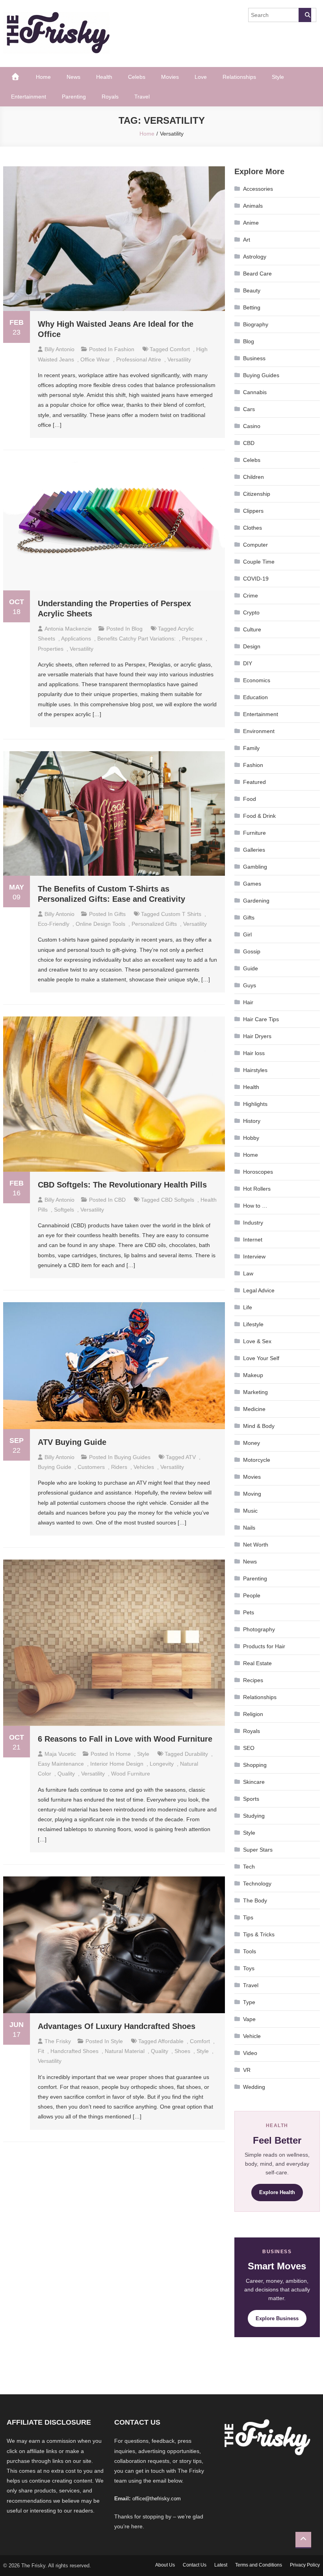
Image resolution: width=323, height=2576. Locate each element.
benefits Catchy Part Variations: (136, 638)
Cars (249, 409)
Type (249, 2002)
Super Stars (258, 1850)
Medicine (254, 1409)
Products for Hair (264, 1646)
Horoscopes (258, 1172)
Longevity (162, 1764)
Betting (252, 307)
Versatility (179, 359)
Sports (251, 1799)
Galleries (254, 850)
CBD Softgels (178, 1200)
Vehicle (252, 2036)
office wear (95, 359)
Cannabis (255, 392)
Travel (142, 97)
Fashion (124, 349)
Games (252, 884)
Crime (251, 596)
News (73, 77)
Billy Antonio (59, 349)
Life (248, 1307)
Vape (249, 2019)
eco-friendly (54, 924)
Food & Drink (259, 816)
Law (248, 1273)
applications (76, 638)
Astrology (255, 257)
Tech (249, 1867)
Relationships (239, 77)
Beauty (252, 290)
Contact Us (195, 2565)
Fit (41, 2051)
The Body (255, 1900)
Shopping (255, 1765)
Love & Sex (257, 1341)
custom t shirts (181, 914)
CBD (120, 1200)
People (252, 1595)
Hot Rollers (257, 1189)
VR (247, 2070)
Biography (256, 324)
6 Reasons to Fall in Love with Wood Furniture (126, 1739)
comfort (180, 349)
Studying (254, 1816)
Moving (252, 1494)
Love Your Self (261, 1358)
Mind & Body (259, 1426)
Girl (247, 934)
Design (252, 646)
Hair (248, 1002)
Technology (257, 1884)
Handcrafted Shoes (74, 2051)
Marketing (255, 1392)
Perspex (192, 638)
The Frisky (58, 2041)
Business (254, 358)
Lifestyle (253, 1324)
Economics (257, 680)
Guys (250, 985)
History (252, 1121)
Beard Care (257, 274)
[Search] (305, 15)
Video (250, 2053)
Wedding (254, 2087)
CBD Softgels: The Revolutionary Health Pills (122, 1185)
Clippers (253, 511)
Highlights (255, 1104)
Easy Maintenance (61, 1764)
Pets (249, 1612)
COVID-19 (256, 579)
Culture (252, 629)
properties (51, 649)
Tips (248, 1917)
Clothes (252, 528)
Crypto (251, 612)
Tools (250, 1951)
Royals (110, 97)
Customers (91, 1467)
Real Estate (257, 1663)
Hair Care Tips (261, 1019)
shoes (182, 2051)
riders (119, 1467)
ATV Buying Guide (72, 1442)
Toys (249, 1968)
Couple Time (259, 562)
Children (253, 477)
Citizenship (257, 494)
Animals (253, 206)
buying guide (55, 1467)
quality (66, 1774)
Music (250, 1511)
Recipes (253, 1680)
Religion (253, 1714)
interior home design (117, 1764)
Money (252, 1443)
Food (250, 799)
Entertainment (29, 97)
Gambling (255, 867)
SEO (249, 1748)
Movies (170, 77)
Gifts (120, 914)
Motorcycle (257, 1460)
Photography (259, 1629)
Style (278, 77)
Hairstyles (255, 1070)
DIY (248, 663)
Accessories (258, 189)
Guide (251, 968)
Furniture (254, 833)
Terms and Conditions (259, 2565)
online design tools (100, 924)
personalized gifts (154, 924)
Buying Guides (132, 1457)
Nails (249, 1528)
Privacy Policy (305, 2565)
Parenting (74, 97)
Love (201, 77)
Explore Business (277, 2318)
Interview (254, 1256)
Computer (255, 545)
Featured (254, 782)
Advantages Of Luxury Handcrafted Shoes (117, 2026)
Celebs (137, 77)
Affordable (171, 2041)
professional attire (139, 359)
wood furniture (131, 1774)
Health (104, 77)
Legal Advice (259, 1290)
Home (43, 77)
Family (251, 748)
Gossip (252, 951)
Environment (259, 731)
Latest (221, 2565)
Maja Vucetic (60, 1754)
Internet (253, 1240)
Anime (251, 223)
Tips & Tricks (259, 1934)
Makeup (253, 1375)
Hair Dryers (257, 1036)
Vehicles (144, 1467)
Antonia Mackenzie (68, 629)
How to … (255, 1206)
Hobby (251, 1138)
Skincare (254, 1782)
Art (247, 240)
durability (196, 1754)
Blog (137, 629)
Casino (252, 426)
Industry (253, 1223)
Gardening (256, 901)
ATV (191, 1457)
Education (255, 697)
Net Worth (256, 1545)
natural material (125, 2051)
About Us (165, 2565)
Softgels (64, 1210)
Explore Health (277, 2192)
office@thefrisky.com (157, 2499)
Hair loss (254, 1053)
